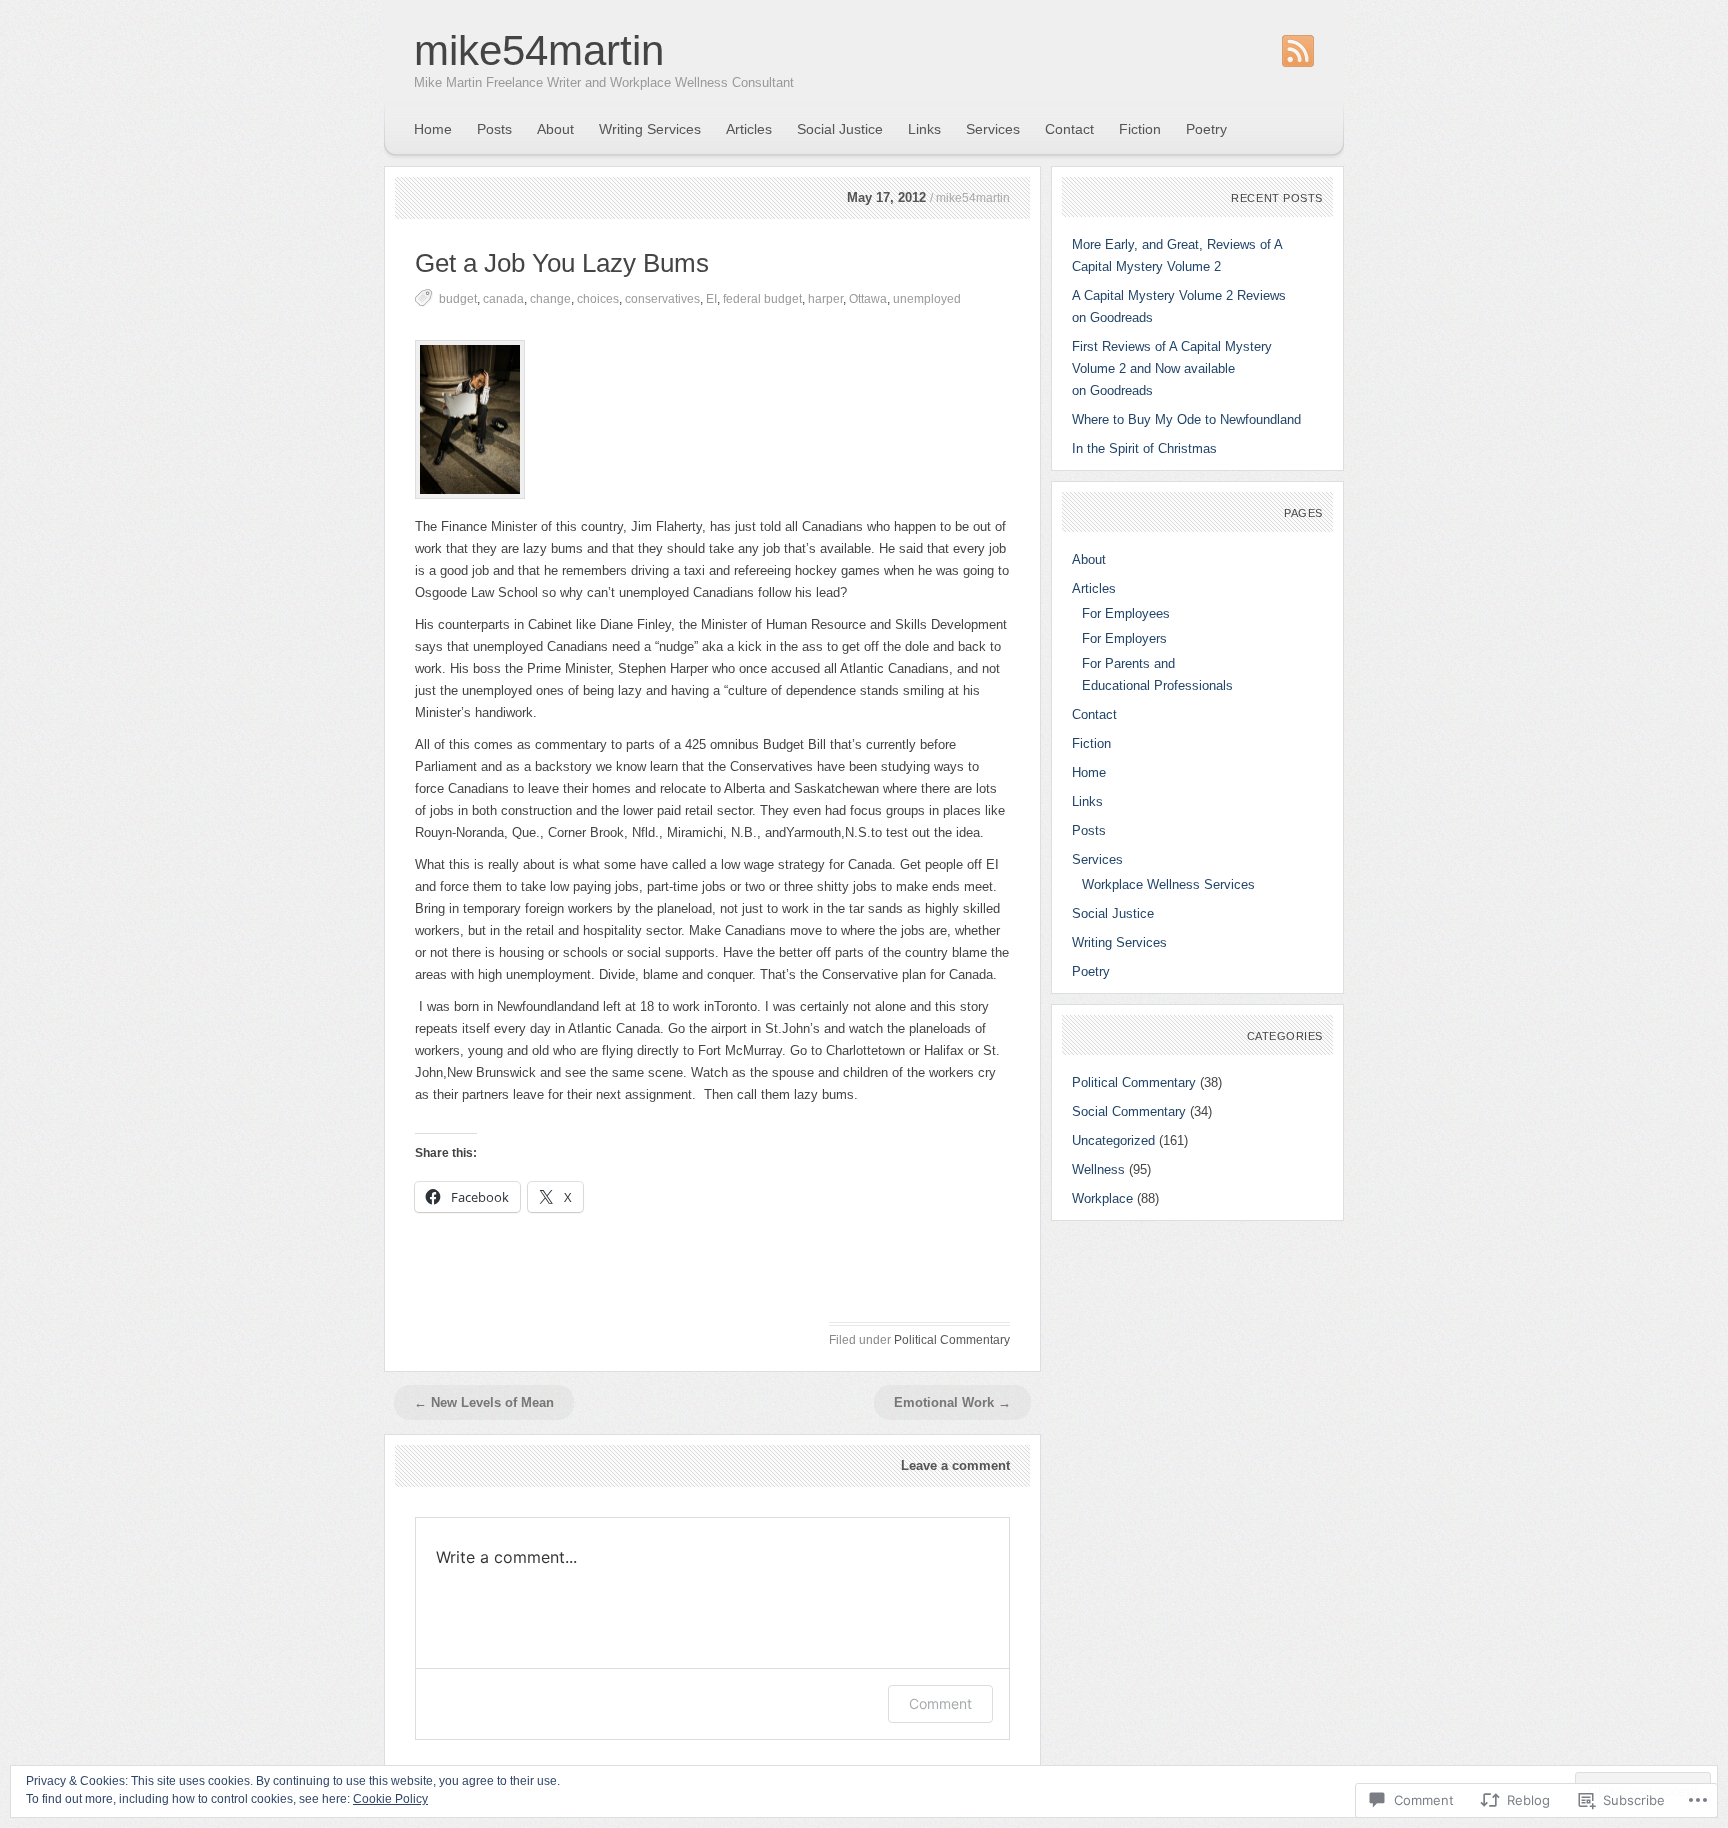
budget (458, 299)
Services (993, 129)
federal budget (762, 299)
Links (924, 129)
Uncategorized (1113, 1140)
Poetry (1206, 129)
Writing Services (650, 129)
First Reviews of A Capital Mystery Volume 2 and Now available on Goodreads (1172, 368)
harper (825, 299)
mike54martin (539, 50)
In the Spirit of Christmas (1144, 448)
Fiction (1140, 129)
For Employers (1124, 638)
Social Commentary (1129, 1111)
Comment (940, 1703)
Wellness (1098, 1169)
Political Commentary (952, 1340)
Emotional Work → (952, 1402)
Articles (749, 129)
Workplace (1102, 1198)
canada (503, 299)
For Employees (1126, 613)
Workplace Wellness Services (1168, 884)
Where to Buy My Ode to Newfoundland (1186, 419)
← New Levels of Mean (484, 1402)
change (550, 299)
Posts (494, 129)
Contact (1069, 129)
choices (598, 299)
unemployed (927, 299)
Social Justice (840, 129)
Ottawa (868, 299)
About (555, 129)
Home (433, 129)
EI (711, 299)
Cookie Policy (390, 1799)
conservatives (662, 299)
